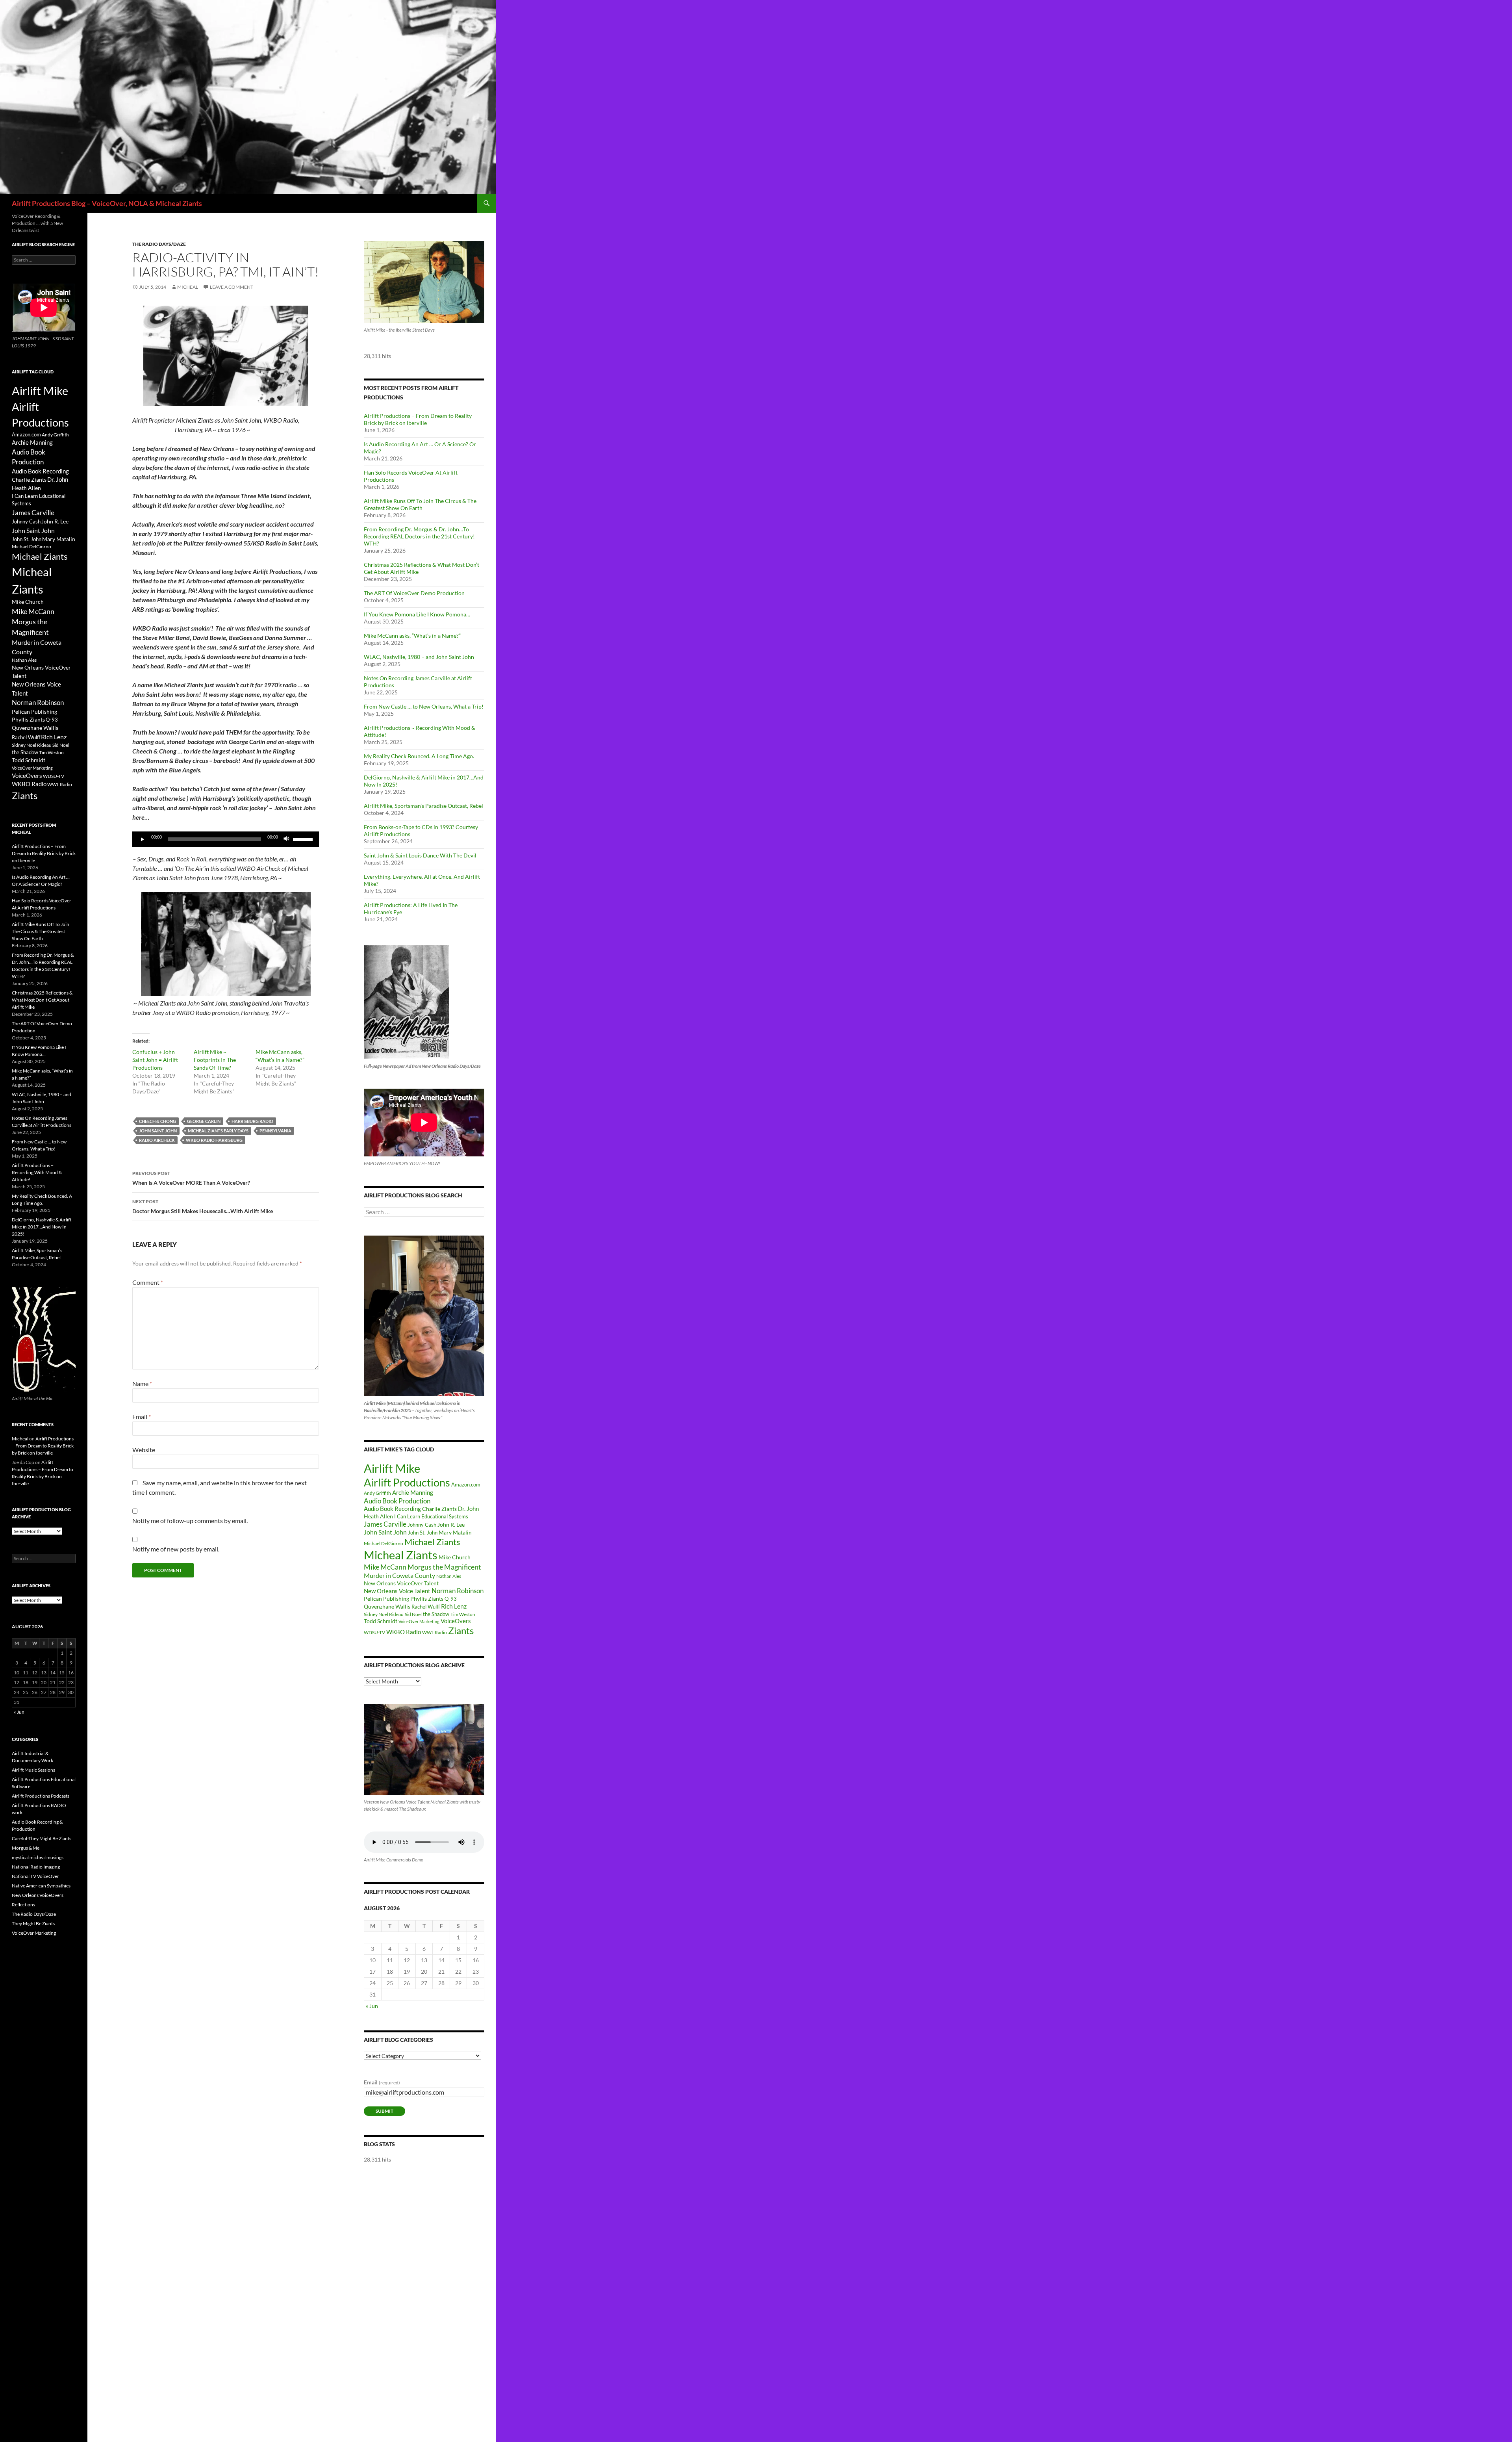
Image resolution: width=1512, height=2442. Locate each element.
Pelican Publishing (386, 1599)
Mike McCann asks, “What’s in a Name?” (412, 636)
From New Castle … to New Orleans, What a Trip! (424, 706)
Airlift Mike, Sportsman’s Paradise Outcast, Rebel (423, 806)
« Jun (372, 2006)
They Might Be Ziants (33, 1923)
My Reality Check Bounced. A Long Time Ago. (419, 756)
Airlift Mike (392, 1468)
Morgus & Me (26, 1848)
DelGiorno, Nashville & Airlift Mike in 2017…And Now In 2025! (42, 1227)
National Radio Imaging (36, 1867)
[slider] (304, 839)
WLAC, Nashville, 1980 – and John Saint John (419, 657)
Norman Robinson (458, 1591)
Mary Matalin (455, 1532)
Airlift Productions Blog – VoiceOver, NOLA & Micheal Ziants (107, 203)
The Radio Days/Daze (159, 244)
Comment (148, 1282)
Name (142, 1383)
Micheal (188, 287)
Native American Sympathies (41, 1886)
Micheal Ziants (401, 1555)
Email (142, 1417)
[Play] (143, 839)
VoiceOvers (456, 1621)
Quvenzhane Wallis (387, 1606)
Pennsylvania (275, 1131)
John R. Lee (451, 1524)
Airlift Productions (407, 1483)
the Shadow (436, 1614)
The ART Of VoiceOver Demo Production (414, 593)
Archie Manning (413, 1493)
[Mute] (287, 839)
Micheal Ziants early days (218, 1131)
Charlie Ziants (439, 1509)
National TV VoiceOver (35, 1876)
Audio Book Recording (392, 1509)
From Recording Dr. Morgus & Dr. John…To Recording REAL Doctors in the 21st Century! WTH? (419, 536)
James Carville (385, 1524)
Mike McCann (385, 1567)
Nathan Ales (449, 1576)
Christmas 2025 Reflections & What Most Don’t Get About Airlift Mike (42, 1000)
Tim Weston (463, 1614)
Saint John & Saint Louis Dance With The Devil (420, 855)
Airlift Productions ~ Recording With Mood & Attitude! (37, 1172)
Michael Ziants (432, 1542)
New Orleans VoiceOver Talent (401, 1583)
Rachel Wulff (426, 1607)
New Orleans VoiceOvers (38, 1895)
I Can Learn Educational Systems (431, 1516)
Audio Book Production (397, 1501)
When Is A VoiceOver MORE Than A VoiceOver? (191, 1178)
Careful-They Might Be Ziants (42, 1838)
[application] (226, 839)
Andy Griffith (377, 1493)
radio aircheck (157, 1140)
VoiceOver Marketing (419, 1621)
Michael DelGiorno (384, 1543)
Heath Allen (378, 1516)
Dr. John (468, 1509)
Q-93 (451, 1599)
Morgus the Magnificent (444, 1567)
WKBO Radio (404, 1632)
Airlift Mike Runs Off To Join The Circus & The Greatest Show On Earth (420, 504)
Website (144, 1450)
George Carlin (204, 1121)
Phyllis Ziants (427, 1599)
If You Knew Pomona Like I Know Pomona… (417, 614)
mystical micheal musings (38, 1857)
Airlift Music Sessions (33, 1770)
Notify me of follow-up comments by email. (190, 1521)
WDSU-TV (374, 1632)
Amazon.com (466, 1484)
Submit (384, 2111)
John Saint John (158, 1131)
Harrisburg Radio (252, 1121)
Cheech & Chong (157, 1121)
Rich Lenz (454, 1606)
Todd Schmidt (381, 1621)
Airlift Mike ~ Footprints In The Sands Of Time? (215, 1060)
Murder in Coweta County (399, 1575)
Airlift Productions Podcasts (41, 1796)
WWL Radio (435, 1632)
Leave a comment (232, 287)
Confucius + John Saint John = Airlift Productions (155, 1060)
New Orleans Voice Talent (397, 1591)
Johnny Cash (422, 1525)
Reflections (23, 1905)
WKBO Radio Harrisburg (214, 1140)
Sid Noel (413, 1614)
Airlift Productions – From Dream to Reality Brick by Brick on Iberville (418, 419)
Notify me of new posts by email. (176, 1549)
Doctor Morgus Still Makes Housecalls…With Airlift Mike (203, 1206)
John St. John (423, 1533)
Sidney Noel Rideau (384, 1614)
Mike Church (455, 1557)
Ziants (461, 1630)
